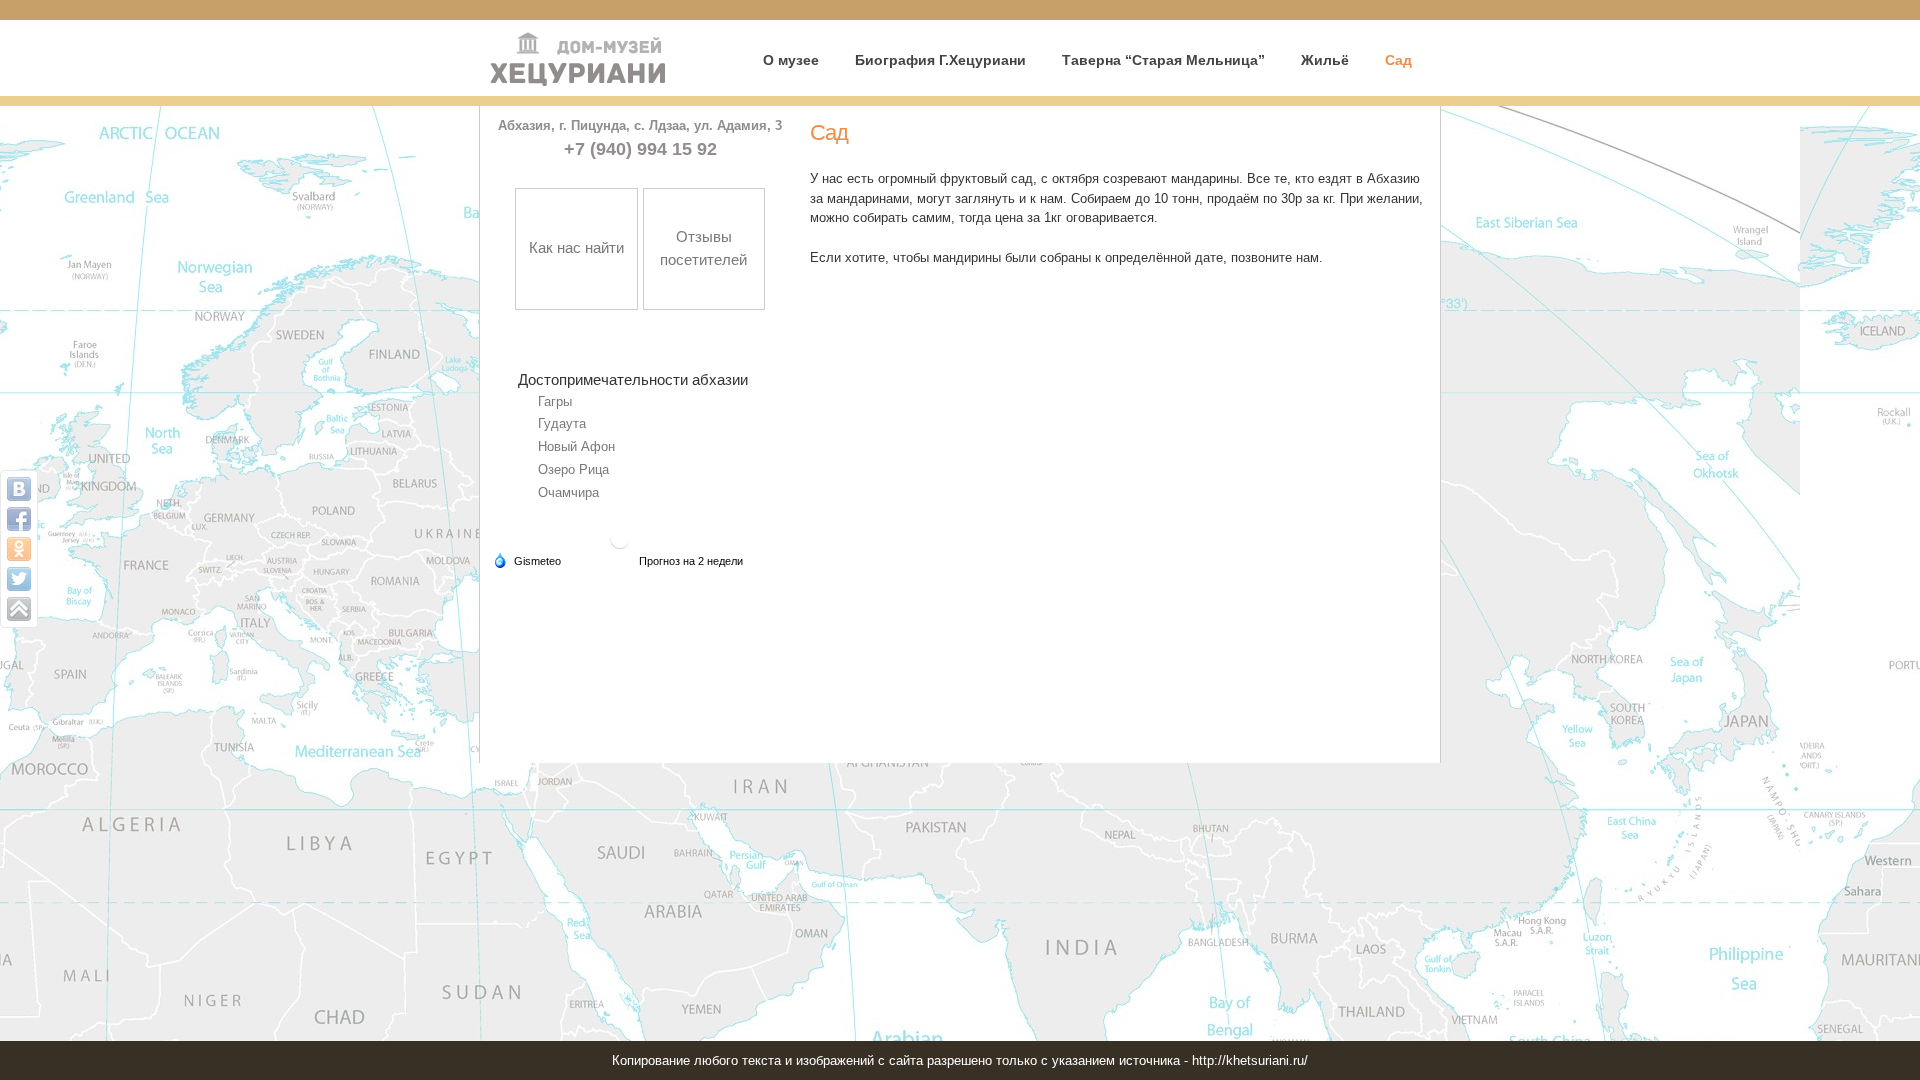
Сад (1398, 60)
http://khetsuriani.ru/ (1250, 1060)
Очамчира (568, 492)
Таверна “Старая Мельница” (1163, 60)
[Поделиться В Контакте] (19, 489)
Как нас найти (576, 247)
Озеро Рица (573, 469)
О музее (791, 60)
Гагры (555, 401)
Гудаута (562, 423)
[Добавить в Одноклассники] (19, 549)
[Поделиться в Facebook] (19, 519)
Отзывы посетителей (703, 248)
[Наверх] (19, 609)
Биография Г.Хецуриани (940, 60)
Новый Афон (576, 446)
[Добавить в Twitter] (19, 579)
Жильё (1325, 60)
